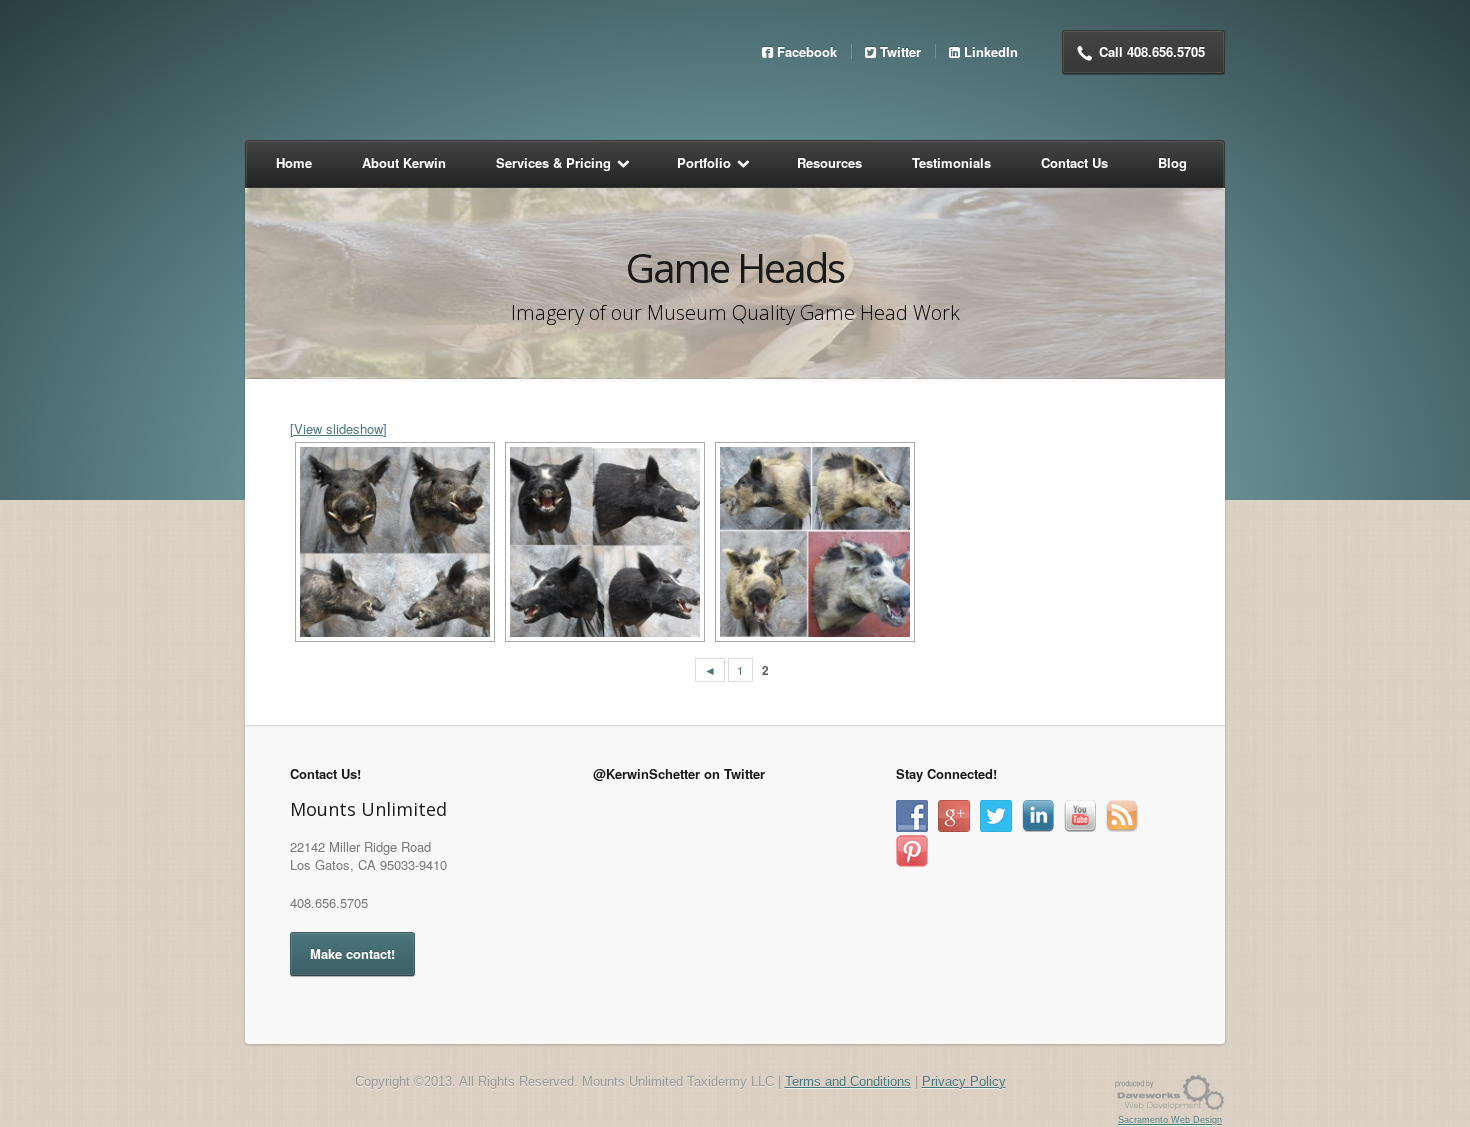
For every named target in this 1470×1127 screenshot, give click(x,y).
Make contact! (352, 953)
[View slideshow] (338, 428)
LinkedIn (991, 51)
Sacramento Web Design (1170, 1120)
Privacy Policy (964, 1081)
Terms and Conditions (848, 1081)
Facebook (807, 51)
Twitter (900, 51)
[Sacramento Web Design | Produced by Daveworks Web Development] (1170, 1091)
